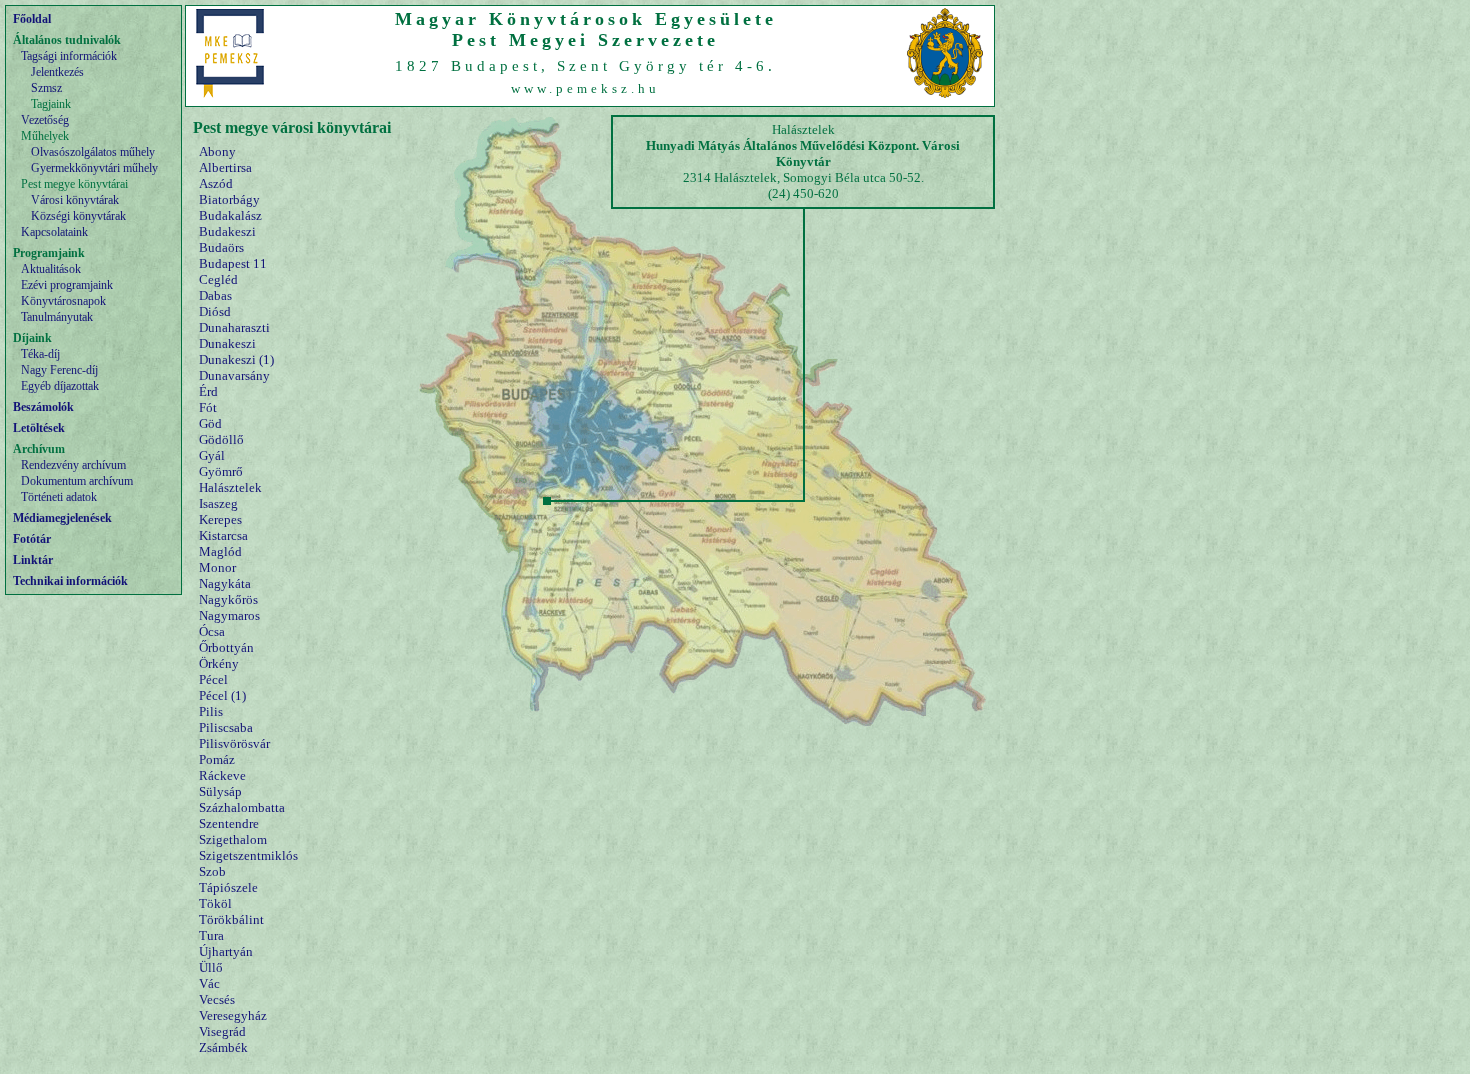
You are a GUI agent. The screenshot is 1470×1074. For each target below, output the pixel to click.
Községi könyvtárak (78, 216)
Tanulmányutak (57, 317)
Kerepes (220, 519)
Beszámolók (43, 407)
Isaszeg (218, 503)
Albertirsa (225, 167)
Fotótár (32, 539)
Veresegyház (233, 1015)
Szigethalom (233, 839)
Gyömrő (221, 471)
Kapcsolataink (54, 232)
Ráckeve (222, 775)
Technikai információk (70, 581)
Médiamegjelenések (62, 518)
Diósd (215, 311)
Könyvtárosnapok (63, 301)
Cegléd (218, 279)
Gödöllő (221, 439)
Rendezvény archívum (73, 465)
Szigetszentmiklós (248, 855)
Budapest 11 (233, 263)
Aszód (216, 183)
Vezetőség (45, 120)
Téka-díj (40, 354)
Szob (212, 871)
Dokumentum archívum (77, 481)
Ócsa (212, 631)
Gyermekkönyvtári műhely (94, 168)
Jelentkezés (57, 72)
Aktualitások (51, 269)
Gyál (212, 455)
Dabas (215, 295)
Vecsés (217, 999)
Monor (217, 567)
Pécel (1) (222, 695)
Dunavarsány (234, 375)
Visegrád (222, 1031)
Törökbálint (231, 919)
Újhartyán (226, 951)
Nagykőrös (228, 599)
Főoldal (32, 19)
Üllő (211, 967)
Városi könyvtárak (75, 200)
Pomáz (217, 759)
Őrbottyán (226, 647)
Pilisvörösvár (234, 743)
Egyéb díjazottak (60, 386)
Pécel (213, 679)
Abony (217, 151)
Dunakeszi (227, 343)
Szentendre (229, 823)
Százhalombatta (242, 807)
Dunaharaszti (234, 327)
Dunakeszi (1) (236, 359)
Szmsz (46, 88)
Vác (209, 983)
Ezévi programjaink (67, 285)
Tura (211, 935)
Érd (208, 391)
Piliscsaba (226, 727)
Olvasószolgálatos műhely (93, 152)
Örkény (219, 663)
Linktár (33, 560)
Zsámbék (223, 1047)
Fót (208, 407)
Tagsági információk (69, 56)
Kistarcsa (223, 535)
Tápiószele (228, 887)
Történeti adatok (59, 497)
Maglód (220, 551)
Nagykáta (225, 583)
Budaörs (221, 247)
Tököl (215, 903)
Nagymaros (229, 615)
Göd (210, 423)
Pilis (211, 711)
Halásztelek (230, 487)
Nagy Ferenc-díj (59, 370)
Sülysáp (220, 791)
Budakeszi (227, 231)
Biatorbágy (229, 199)
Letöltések (39, 428)
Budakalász (230, 215)
